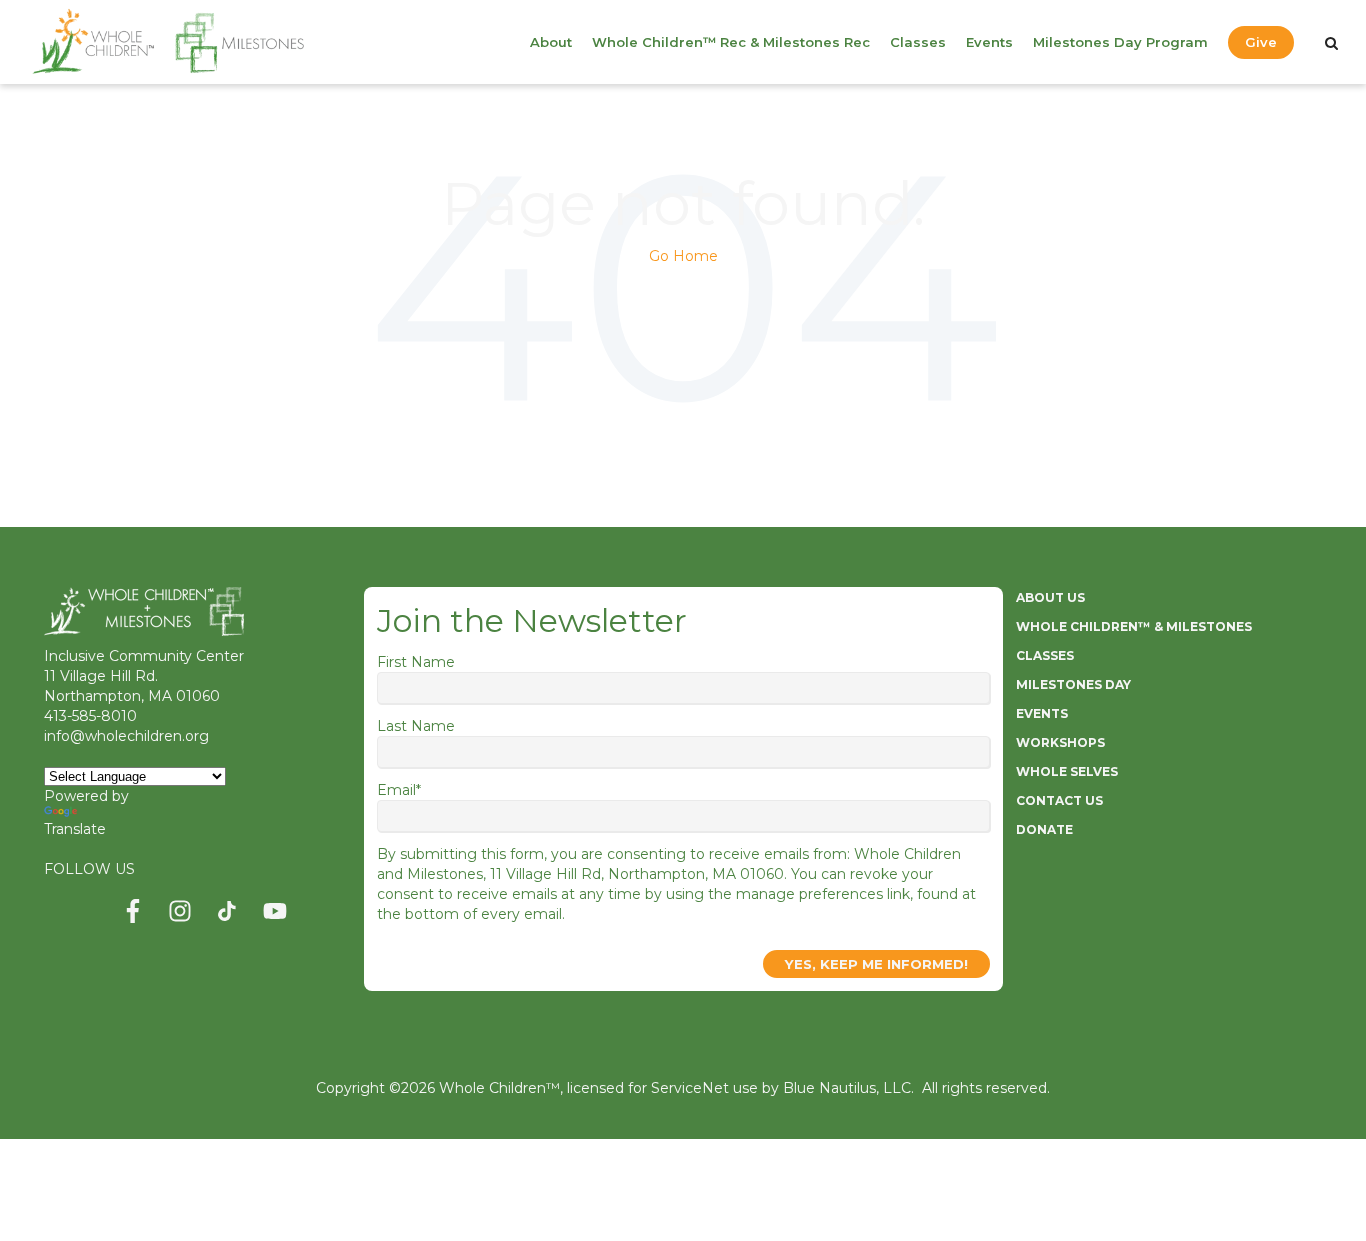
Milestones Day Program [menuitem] (1120, 42)
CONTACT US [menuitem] (1059, 800)
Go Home (683, 256)
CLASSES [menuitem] (1045, 655)
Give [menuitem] (1261, 42)
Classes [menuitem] (918, 42)
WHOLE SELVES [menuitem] (1067, 771)
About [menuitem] (551, 42)
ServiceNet (690, 1088)
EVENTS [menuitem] (1042, 713)
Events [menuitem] (989, 42)
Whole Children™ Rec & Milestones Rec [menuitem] (731, 42)
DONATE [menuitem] (1044, 829)
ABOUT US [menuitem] (1050, 597)
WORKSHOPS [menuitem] (1060, 742)
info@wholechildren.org (126, 736)
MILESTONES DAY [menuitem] (1073, 684)
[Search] (1331, 43)
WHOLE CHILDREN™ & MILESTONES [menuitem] (1134, 626)
